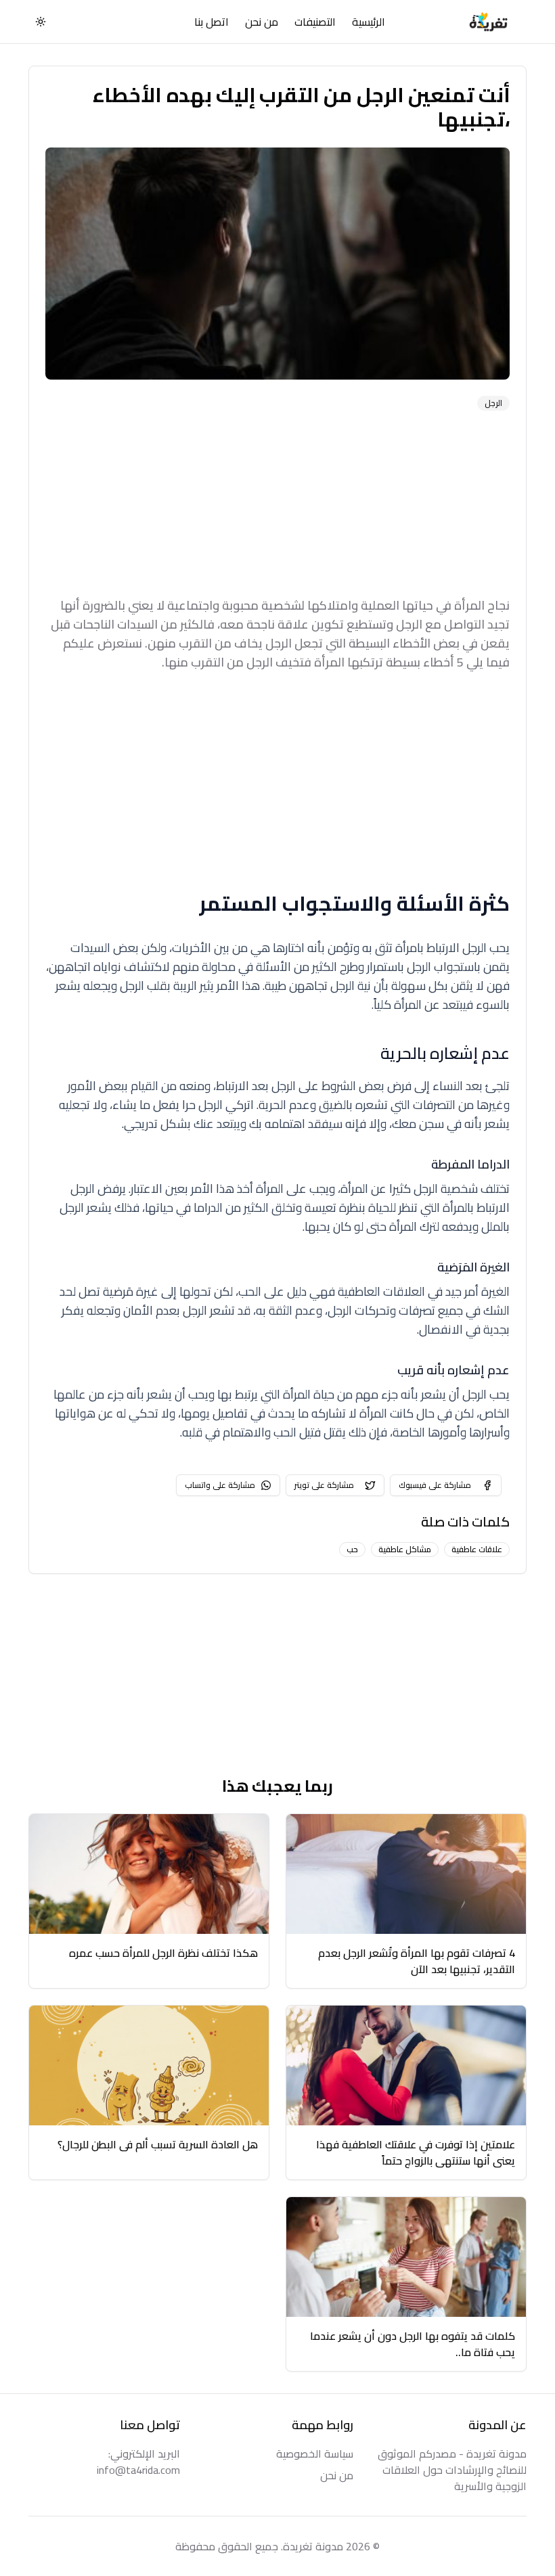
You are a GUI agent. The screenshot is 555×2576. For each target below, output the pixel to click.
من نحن (262, 22)
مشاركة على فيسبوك (435, 1485)
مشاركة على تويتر (324, 1485)
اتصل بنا (212, 22)
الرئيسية (369, 22)
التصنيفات (315, 22)
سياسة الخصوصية (315, 2454)
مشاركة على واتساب (220, 1485)
